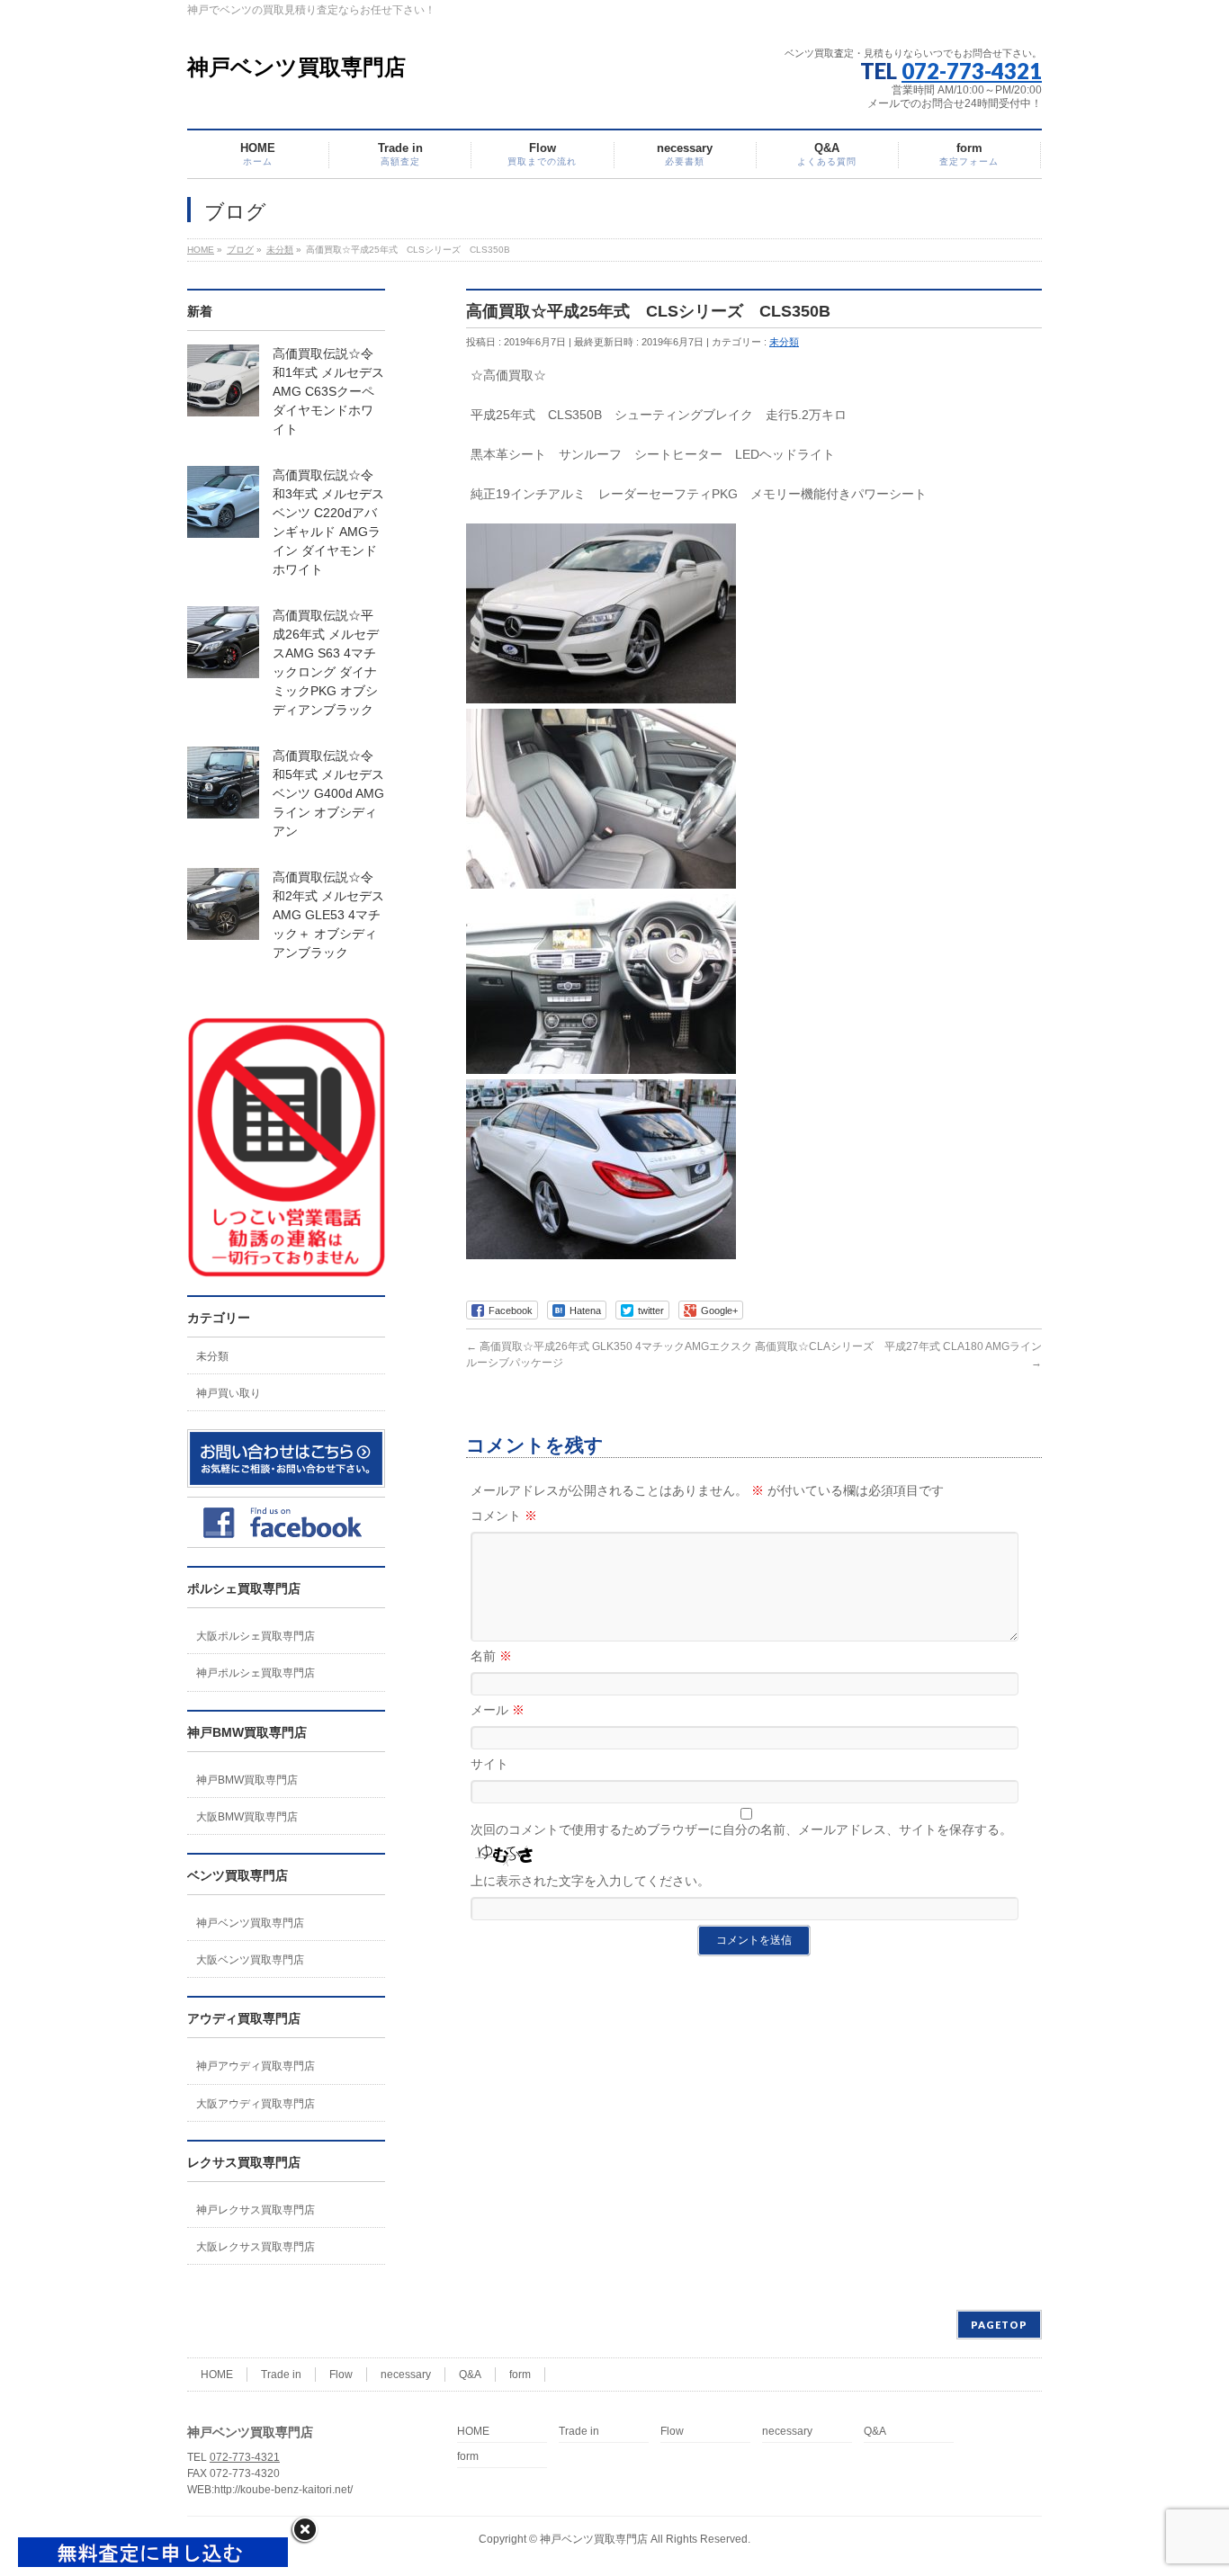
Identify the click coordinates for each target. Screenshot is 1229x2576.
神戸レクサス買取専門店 (256, 2210)
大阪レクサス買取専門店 (256, 2247)
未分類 (784, 342)
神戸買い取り (229, 1393)
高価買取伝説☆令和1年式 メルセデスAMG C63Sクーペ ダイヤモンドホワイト (328, 391)
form (520, 2375)
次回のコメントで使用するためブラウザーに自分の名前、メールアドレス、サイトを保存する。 (741, 1829)
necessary (406, 2375)
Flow (341, 2375)
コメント (504, 1516)
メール (498, 1710)
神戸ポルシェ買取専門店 (256, 1673)
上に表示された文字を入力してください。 (590, 1881)
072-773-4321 (972, 71)
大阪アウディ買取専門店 (256, 2104)
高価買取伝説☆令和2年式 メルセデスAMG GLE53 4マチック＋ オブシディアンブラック (328, 915)
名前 (491, 1656)
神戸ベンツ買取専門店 (296, 67)
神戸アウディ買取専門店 (256, 2066)
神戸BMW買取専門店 (247, 1780)
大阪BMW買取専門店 (247, 1817)
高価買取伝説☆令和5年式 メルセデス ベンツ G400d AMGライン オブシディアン (328, 793)
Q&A (470, 2375)
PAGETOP (999, 2325)
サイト (489, 1764)
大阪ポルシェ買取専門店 (256, 1636)
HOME (217, 2375)
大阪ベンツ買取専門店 (250, 1960)
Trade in (281, 2375)
